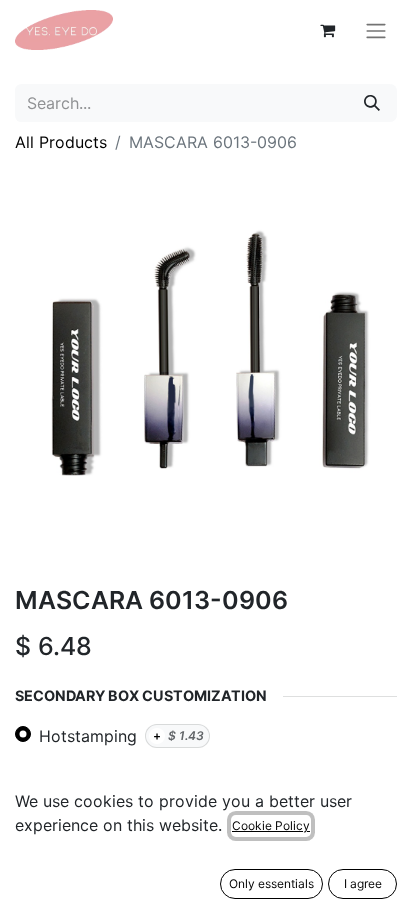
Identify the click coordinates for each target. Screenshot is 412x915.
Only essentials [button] (271, 883)
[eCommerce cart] (327, 30)
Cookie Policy (271, 825)
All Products (61, 142)
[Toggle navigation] (376, 30)
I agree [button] (363, 883)
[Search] (372, 103)
